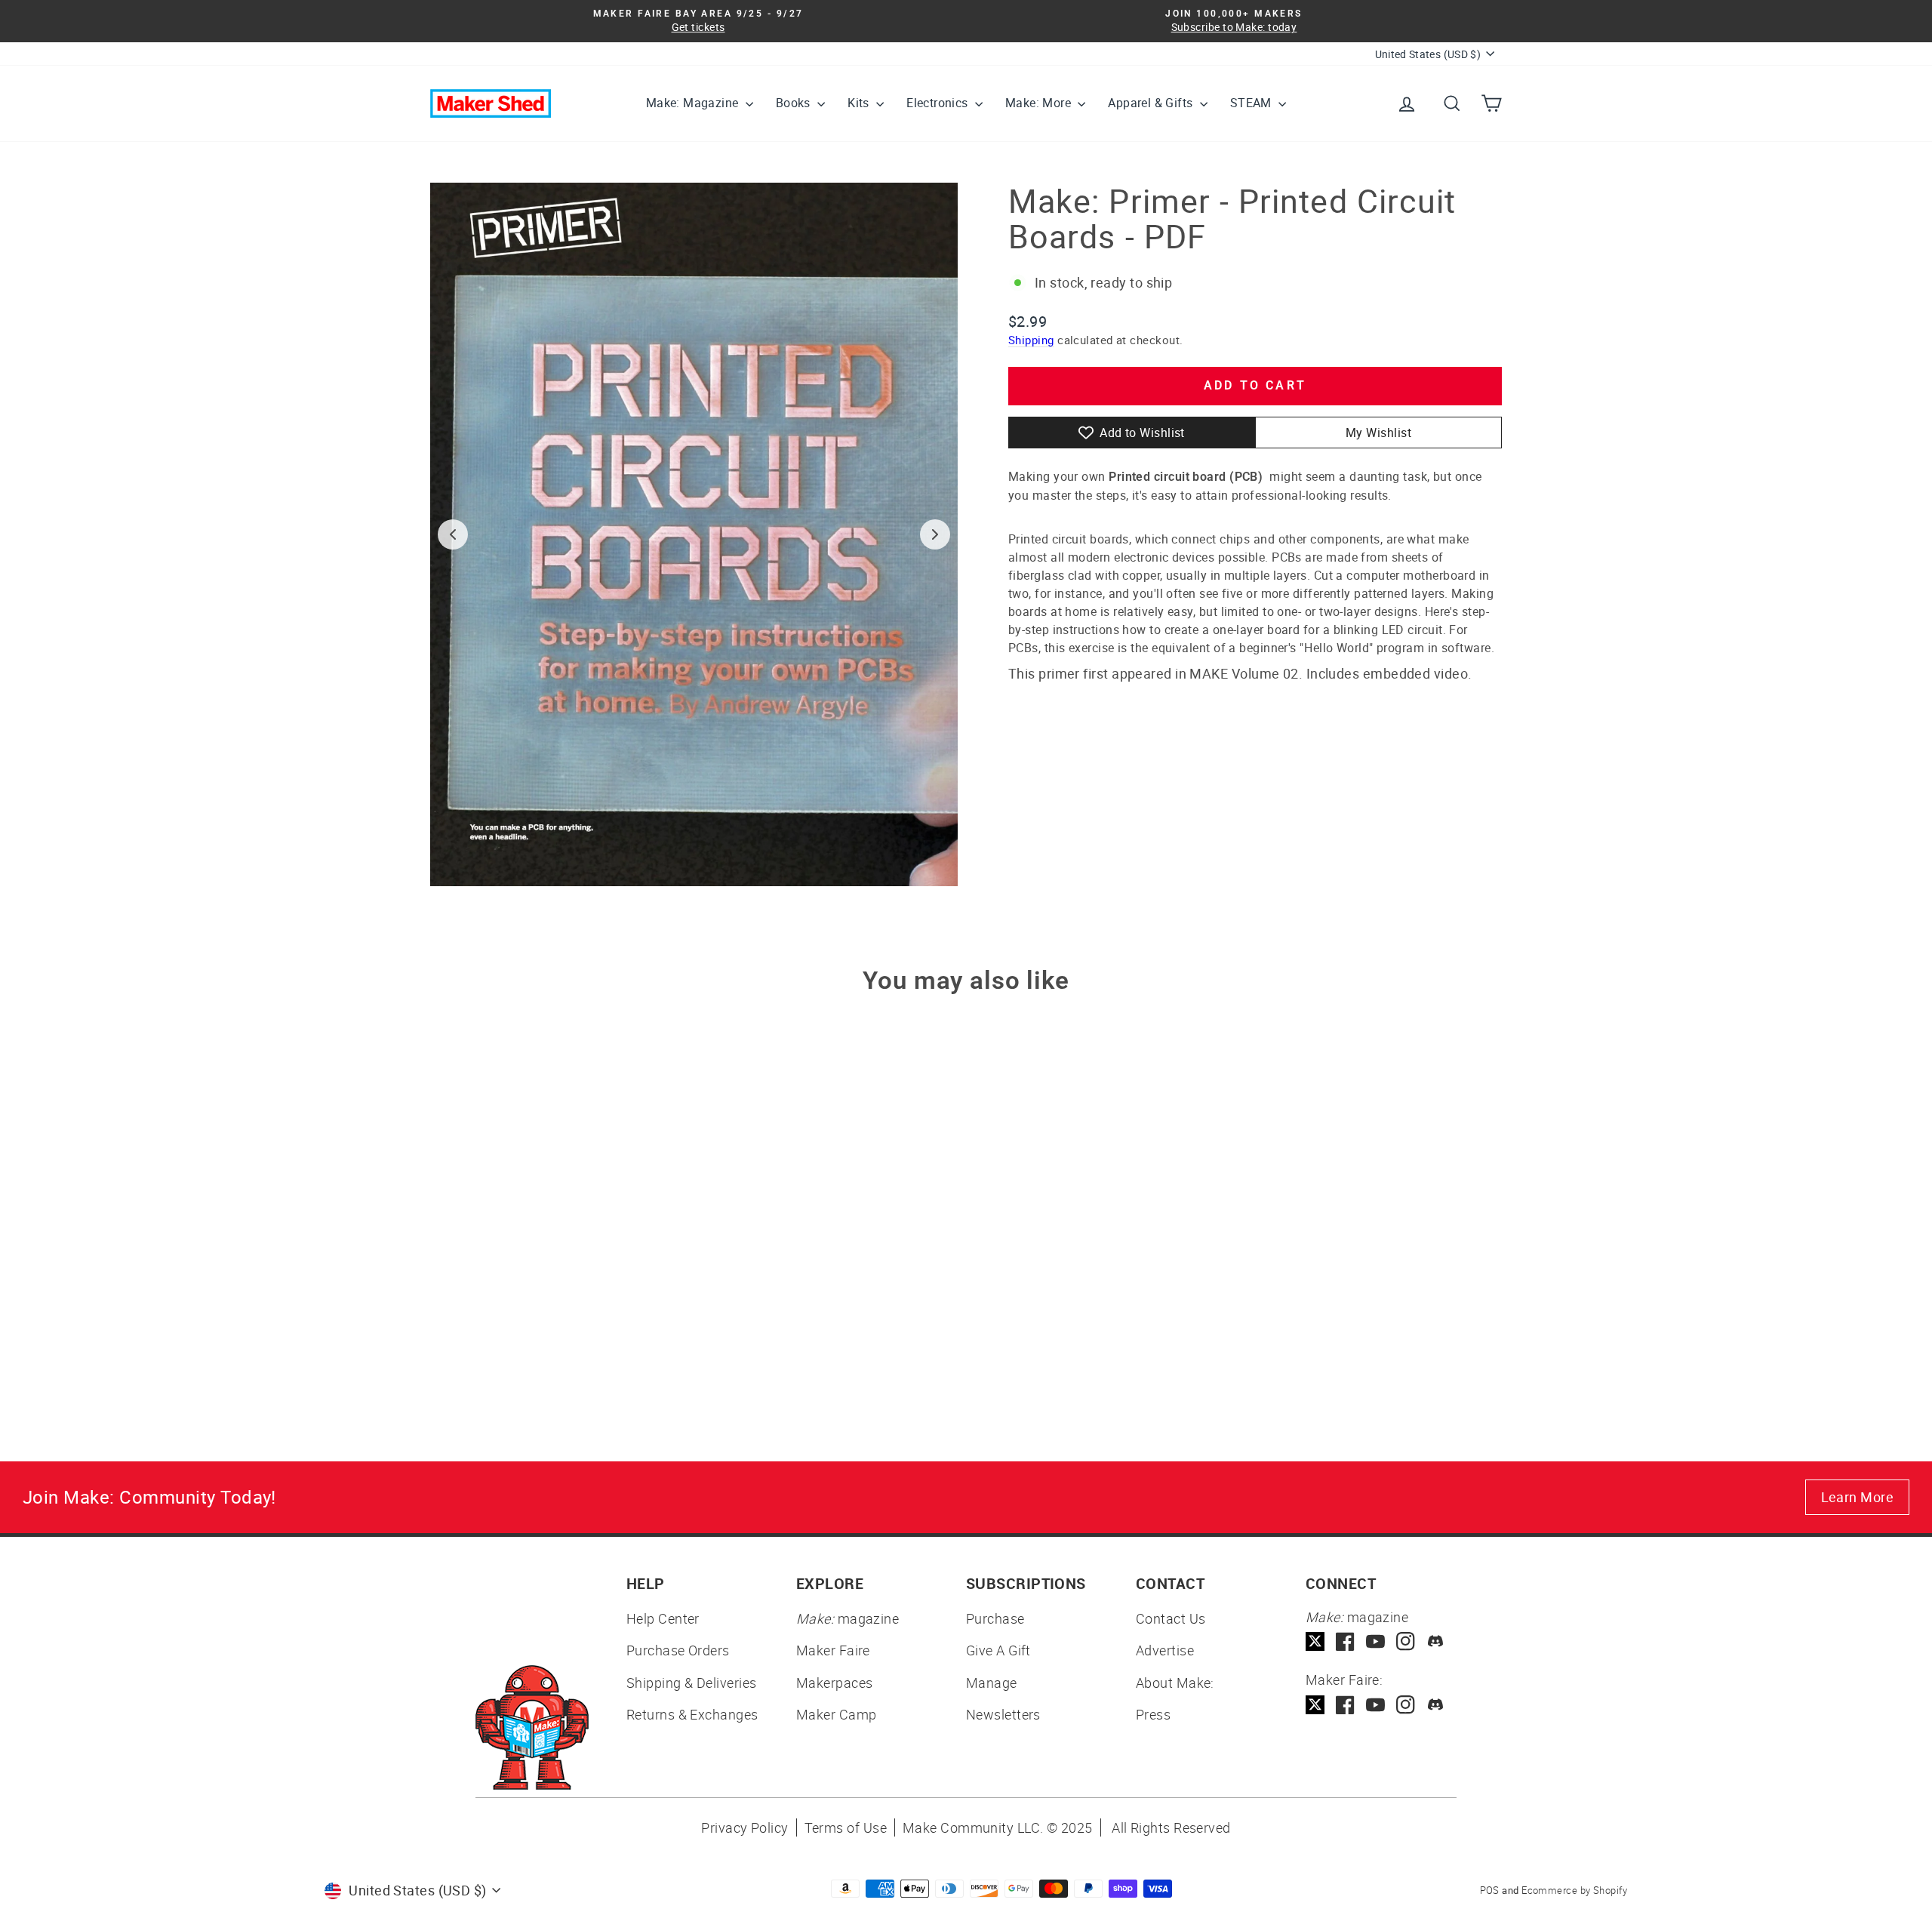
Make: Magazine (694, 103)
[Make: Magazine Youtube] (1375, 1641)
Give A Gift (998, 1650)
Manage (992, 1683)
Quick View (558, 1270)
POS (1490, 1890)
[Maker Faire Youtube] (1375, 1705)
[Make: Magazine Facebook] (1345, 1641)
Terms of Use (846, 1827)
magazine (848, 1618)
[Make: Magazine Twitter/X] (1315, 1641)
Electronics (939, 103)
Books (795, 103)
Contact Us (1171, 1618)
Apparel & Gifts (1152, 103)
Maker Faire (833, 1650)
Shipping (1031, 340)
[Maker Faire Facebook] (1345, 1705)
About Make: (1175, 1683)
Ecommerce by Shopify (1574, 1890)
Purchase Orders (678, 1650)
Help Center (663, 1618)
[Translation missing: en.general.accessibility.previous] (453, 534)
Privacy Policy (744, 1827)
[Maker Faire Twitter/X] (1315, 1705)
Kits (860, 103)
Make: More (1040, 103)
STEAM (1252, 103)
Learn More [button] (1858, 1497)
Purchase (995, 1618)
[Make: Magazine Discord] (1436, 1641)
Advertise (1165, 1650)
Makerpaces (835, 1683)
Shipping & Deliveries (691, 1683)
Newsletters (1003, 1714)
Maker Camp (837, 1714)
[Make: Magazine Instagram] (1406, 1641)
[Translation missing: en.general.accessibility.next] (935, 534)
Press (1153, 1714)
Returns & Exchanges (692, 1714)
